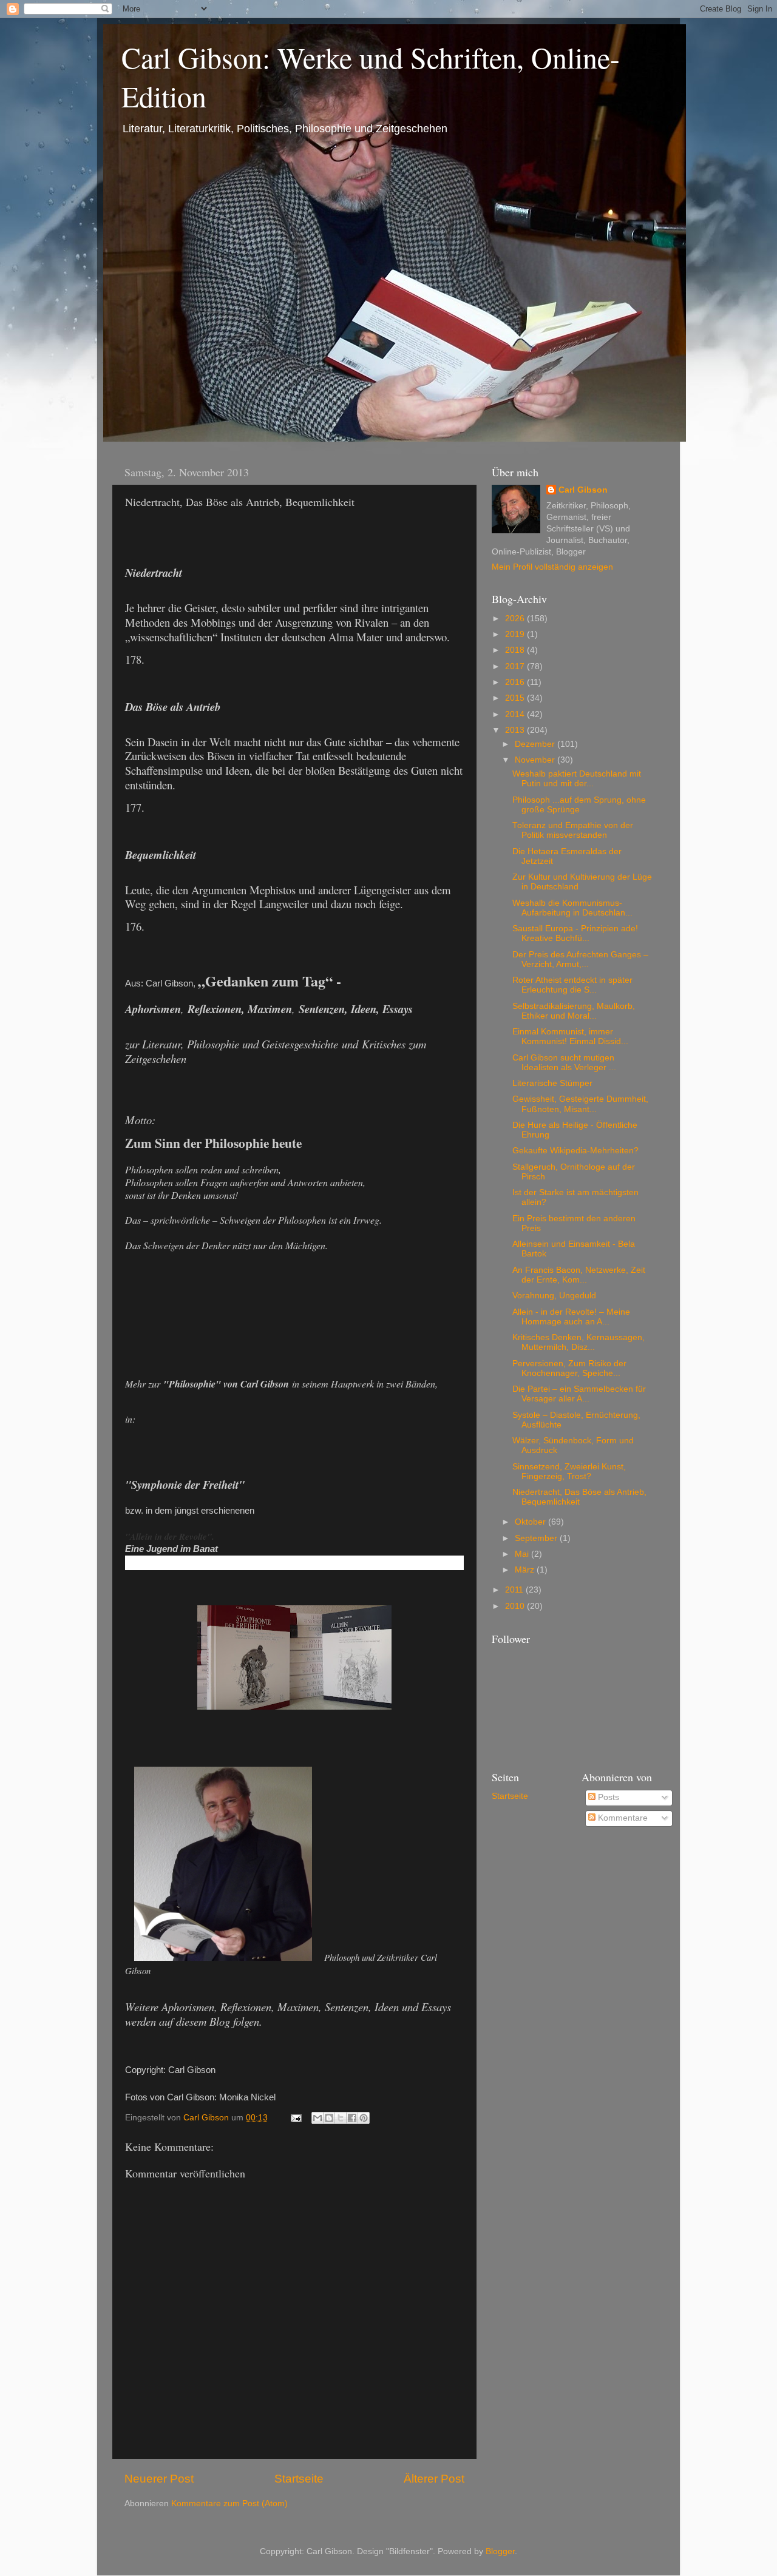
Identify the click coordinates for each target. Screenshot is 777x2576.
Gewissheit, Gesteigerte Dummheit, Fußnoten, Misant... (580, 1104)
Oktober (531, 1522)
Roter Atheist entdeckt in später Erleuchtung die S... (572, 985)
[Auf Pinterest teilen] (364, 2118)
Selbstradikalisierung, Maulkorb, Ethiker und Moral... (574, 1011)
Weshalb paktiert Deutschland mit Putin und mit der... (577, 779)
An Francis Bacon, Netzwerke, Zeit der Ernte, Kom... (579, 1275)
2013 (516, 730)
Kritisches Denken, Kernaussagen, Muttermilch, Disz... (579, 1342)
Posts (607, 1797)
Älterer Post (434, 2479)
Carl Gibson (583, 490)
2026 (516, 619)
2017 (516, 666)
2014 (516, 714)
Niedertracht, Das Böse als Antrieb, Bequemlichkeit (579, 1497)
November (536, 760)
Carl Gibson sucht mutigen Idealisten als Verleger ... (564, 1063)
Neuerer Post (159, 2479)
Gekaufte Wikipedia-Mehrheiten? (575, 1151)
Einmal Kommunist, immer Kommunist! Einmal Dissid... (570, 1037)
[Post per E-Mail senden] (295, 2118)
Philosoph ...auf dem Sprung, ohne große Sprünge (579, 805)
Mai (523, 1554)
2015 (516, 698)
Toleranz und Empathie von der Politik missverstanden (573, 830)
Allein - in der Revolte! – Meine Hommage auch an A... (571, 1317)
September (537, 1538)
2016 (516, 682)
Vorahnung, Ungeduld (554, 1296)
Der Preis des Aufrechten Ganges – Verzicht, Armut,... (580, 959)
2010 (516, 1606)
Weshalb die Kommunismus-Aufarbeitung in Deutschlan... (572, 908)
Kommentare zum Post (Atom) (229, 2504)
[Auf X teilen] (341, 2118)
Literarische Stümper (552, 1083)
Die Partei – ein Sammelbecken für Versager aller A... (579, 1394)
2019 (516, 634)
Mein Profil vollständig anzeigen (552, 567)
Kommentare (622, 1818)
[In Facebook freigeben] (352, 2118)
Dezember (536, 744)
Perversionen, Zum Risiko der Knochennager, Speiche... (569, 1368)
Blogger (500, 2551)
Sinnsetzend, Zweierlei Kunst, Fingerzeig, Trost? (569, 1472)
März (526, 1570)
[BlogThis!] (329, 2118)
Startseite (299, 2479)
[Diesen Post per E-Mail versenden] (317, 2118)
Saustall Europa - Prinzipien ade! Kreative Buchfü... (575, 933)
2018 (516, 650)
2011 (515, 1590)
